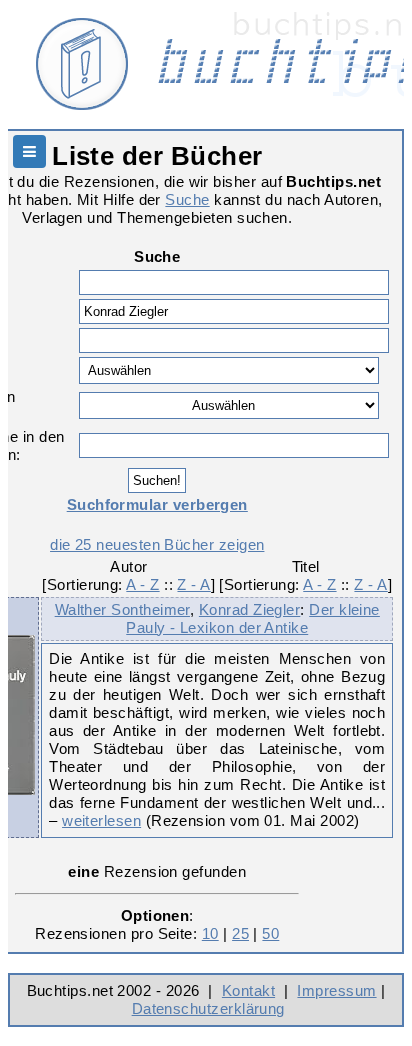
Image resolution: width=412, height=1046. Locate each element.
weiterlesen (101, 820)
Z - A (193, 584)
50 (270, 933)
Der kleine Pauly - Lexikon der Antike (253, 618)
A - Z (142, 584)
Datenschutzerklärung (208, 1008)
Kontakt (248, 990)
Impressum (336, 990)
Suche (187, 199)
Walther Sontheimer (122, 609)
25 (240, 933)
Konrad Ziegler (249, 609)
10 (210, 933)
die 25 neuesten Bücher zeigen (157, 544)
